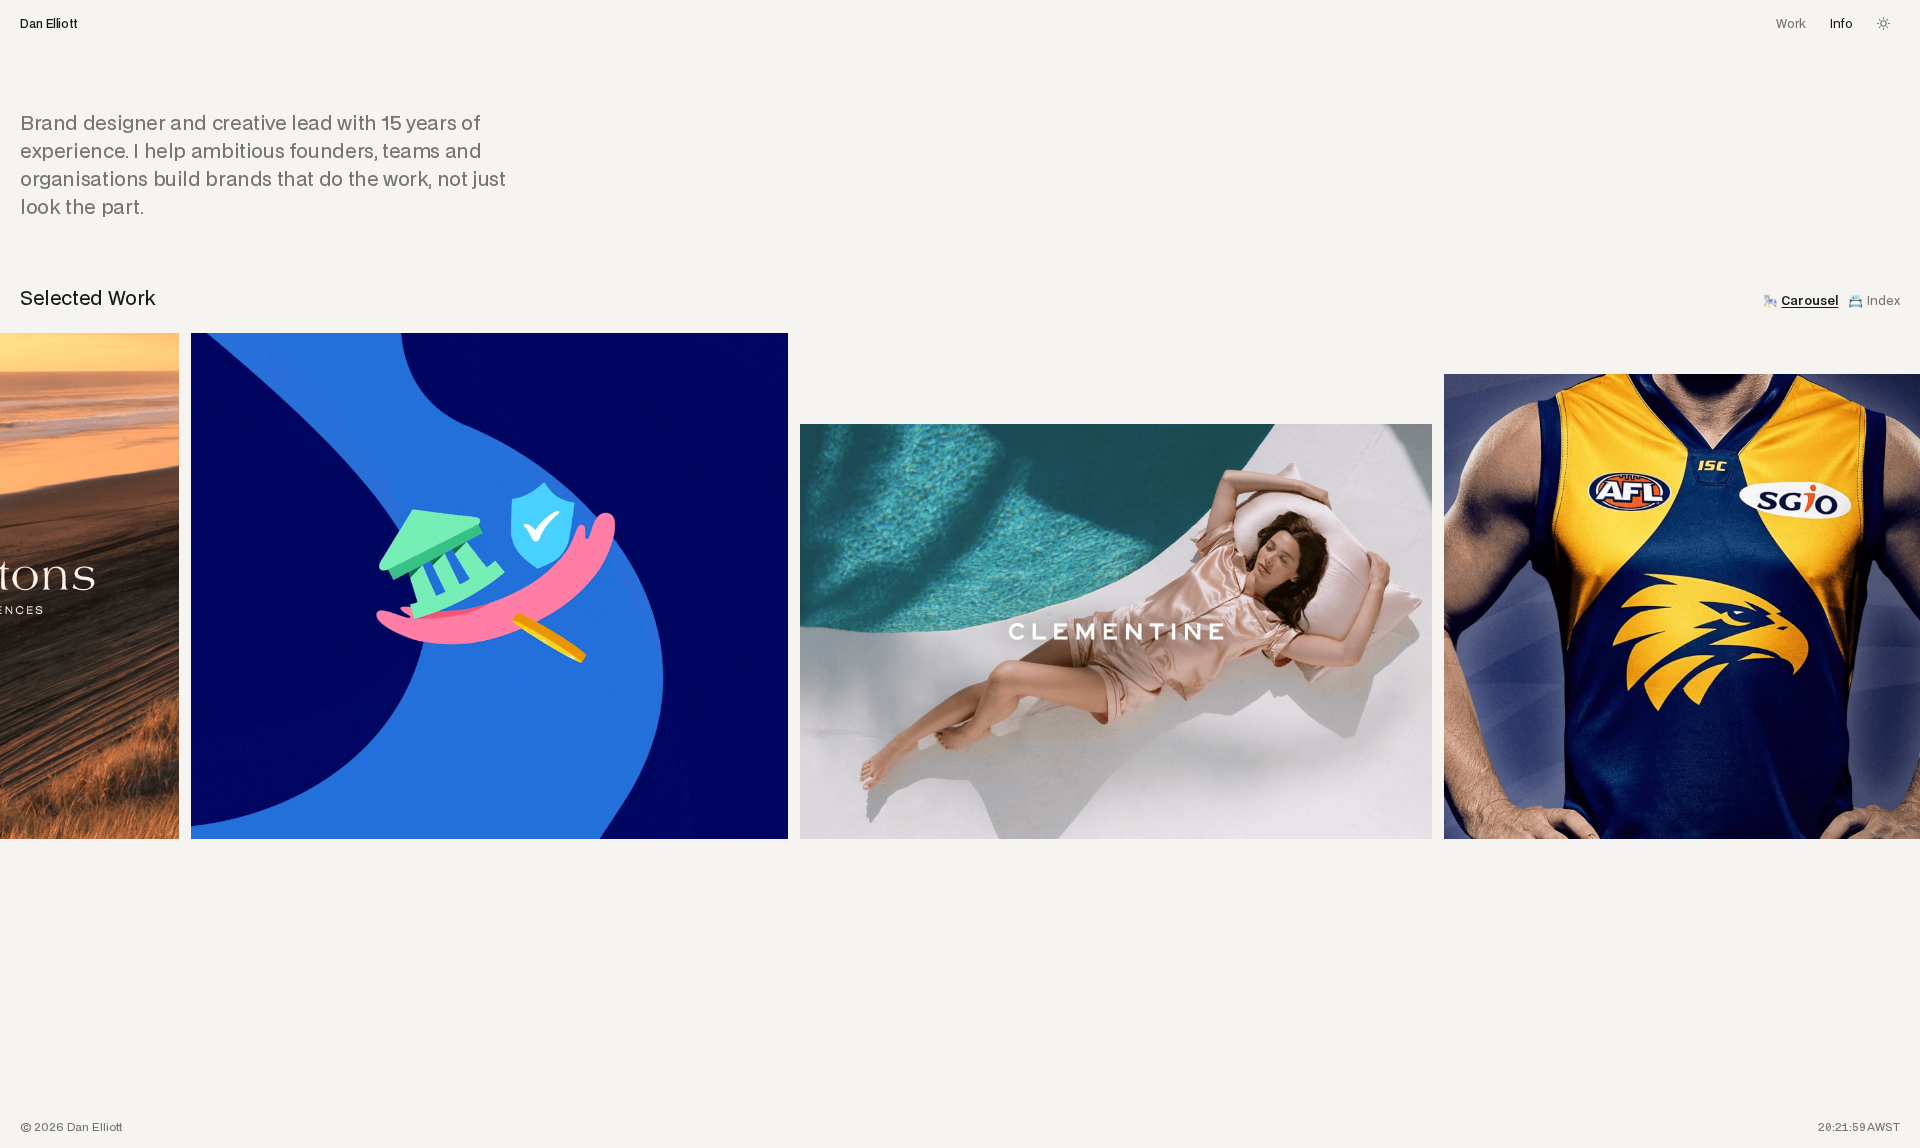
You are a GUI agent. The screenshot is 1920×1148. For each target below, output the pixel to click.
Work (1791, 24)
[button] (479, 608)
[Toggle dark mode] (1883, 23)
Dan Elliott (49, 24)
